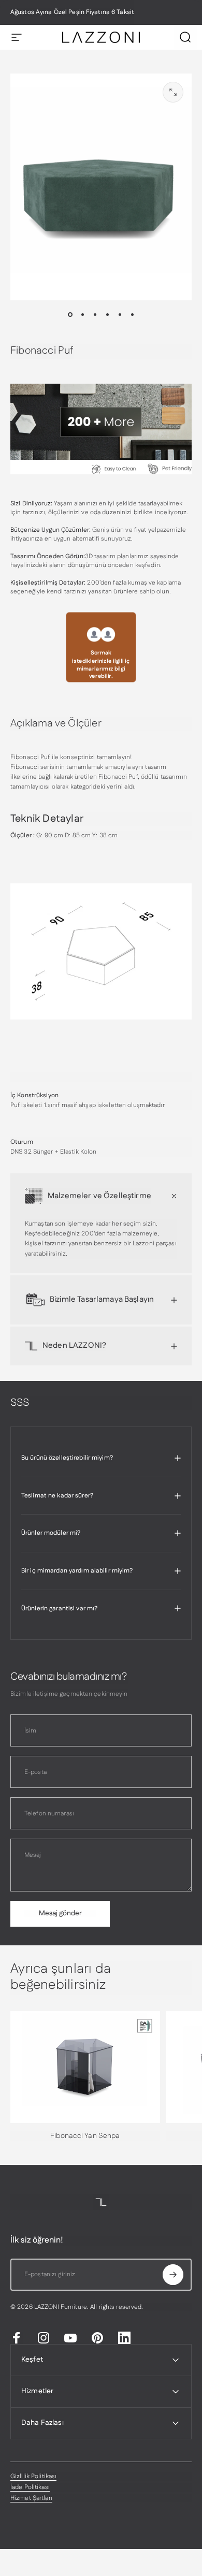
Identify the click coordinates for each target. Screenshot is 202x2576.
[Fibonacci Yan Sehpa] (85, 2067)
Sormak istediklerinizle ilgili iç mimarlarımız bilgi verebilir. (101, 665)
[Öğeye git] (70, 315)
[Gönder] (173, 2275)
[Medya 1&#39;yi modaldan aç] (173, 92)
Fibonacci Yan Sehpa (85, 2136)
